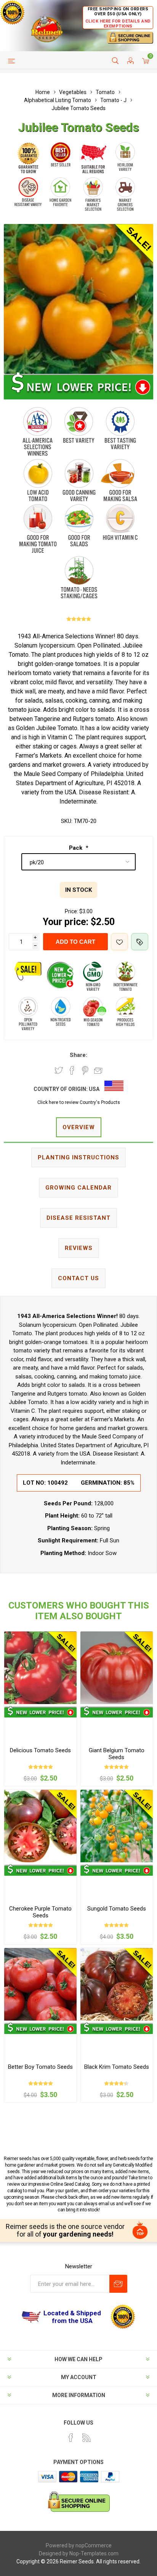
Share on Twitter (59, 1070)
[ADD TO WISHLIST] (119, 942)
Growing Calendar (78, 1188)
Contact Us (78, 1278)
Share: (78, 1055)
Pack (76, 848)
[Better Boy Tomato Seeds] (40, 1984)
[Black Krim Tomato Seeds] (117, 1984)
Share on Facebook (72, 1070)
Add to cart (75, 942)
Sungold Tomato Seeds (117, 1909)
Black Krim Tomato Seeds (117, 2067)
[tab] (78, 1128)
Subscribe (118, 2284)
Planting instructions (78, 1157)
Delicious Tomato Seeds (40, 1750)
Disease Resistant (78, 1218)
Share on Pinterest (85, 1070)
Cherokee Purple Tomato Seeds (40, 1912)
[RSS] (87, 2438)
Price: (71, 911)
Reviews (79, 1248)
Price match (140, 942)
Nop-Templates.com (94, 2553)
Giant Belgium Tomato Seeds (117, 1754)
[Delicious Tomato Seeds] (40, 1668)
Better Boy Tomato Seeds (40, 2067)
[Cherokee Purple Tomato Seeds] (40, 1826)
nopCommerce (94, 2545)
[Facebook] (71, 2438)
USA (94, 1089)
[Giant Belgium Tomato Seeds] (117, 1668)
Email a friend (98, 1070)
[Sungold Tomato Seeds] (117, 1826)
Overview (79, 1127)
